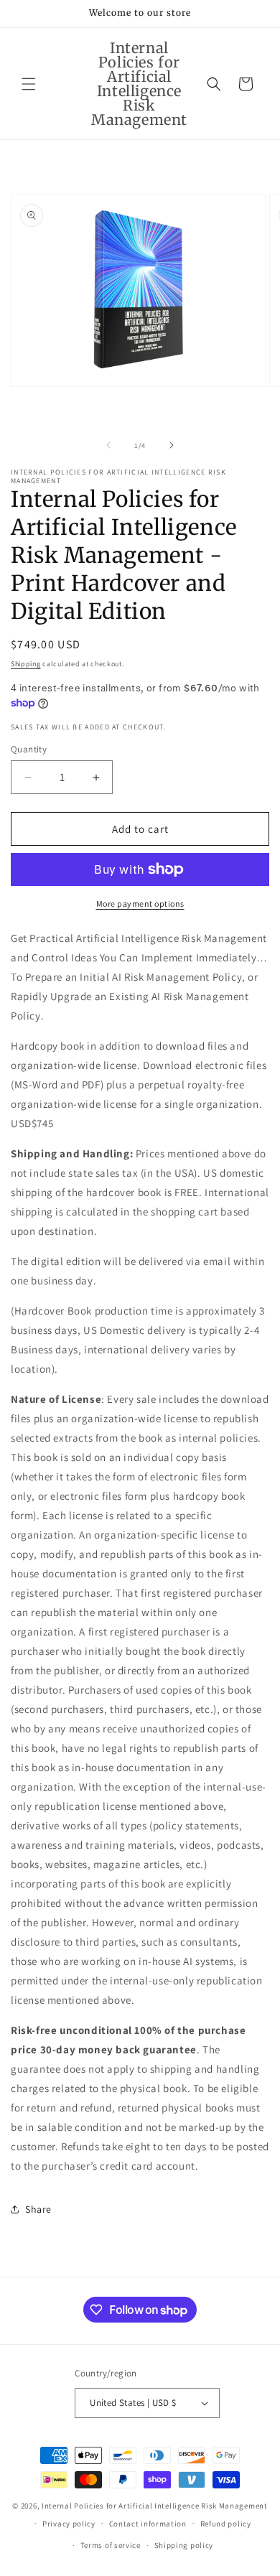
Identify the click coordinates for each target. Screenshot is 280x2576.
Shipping (26, 664)
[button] (29, 84)
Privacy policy (69, 2524)
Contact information (148, 2524)
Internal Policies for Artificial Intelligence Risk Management (155, 2506)
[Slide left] (108, 445)
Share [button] (38, 2209)
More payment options (140, 904)
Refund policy (226, 2524)
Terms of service (111, 2545)
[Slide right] (172, 445)
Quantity (29, 749)
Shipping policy (184, 2545)
